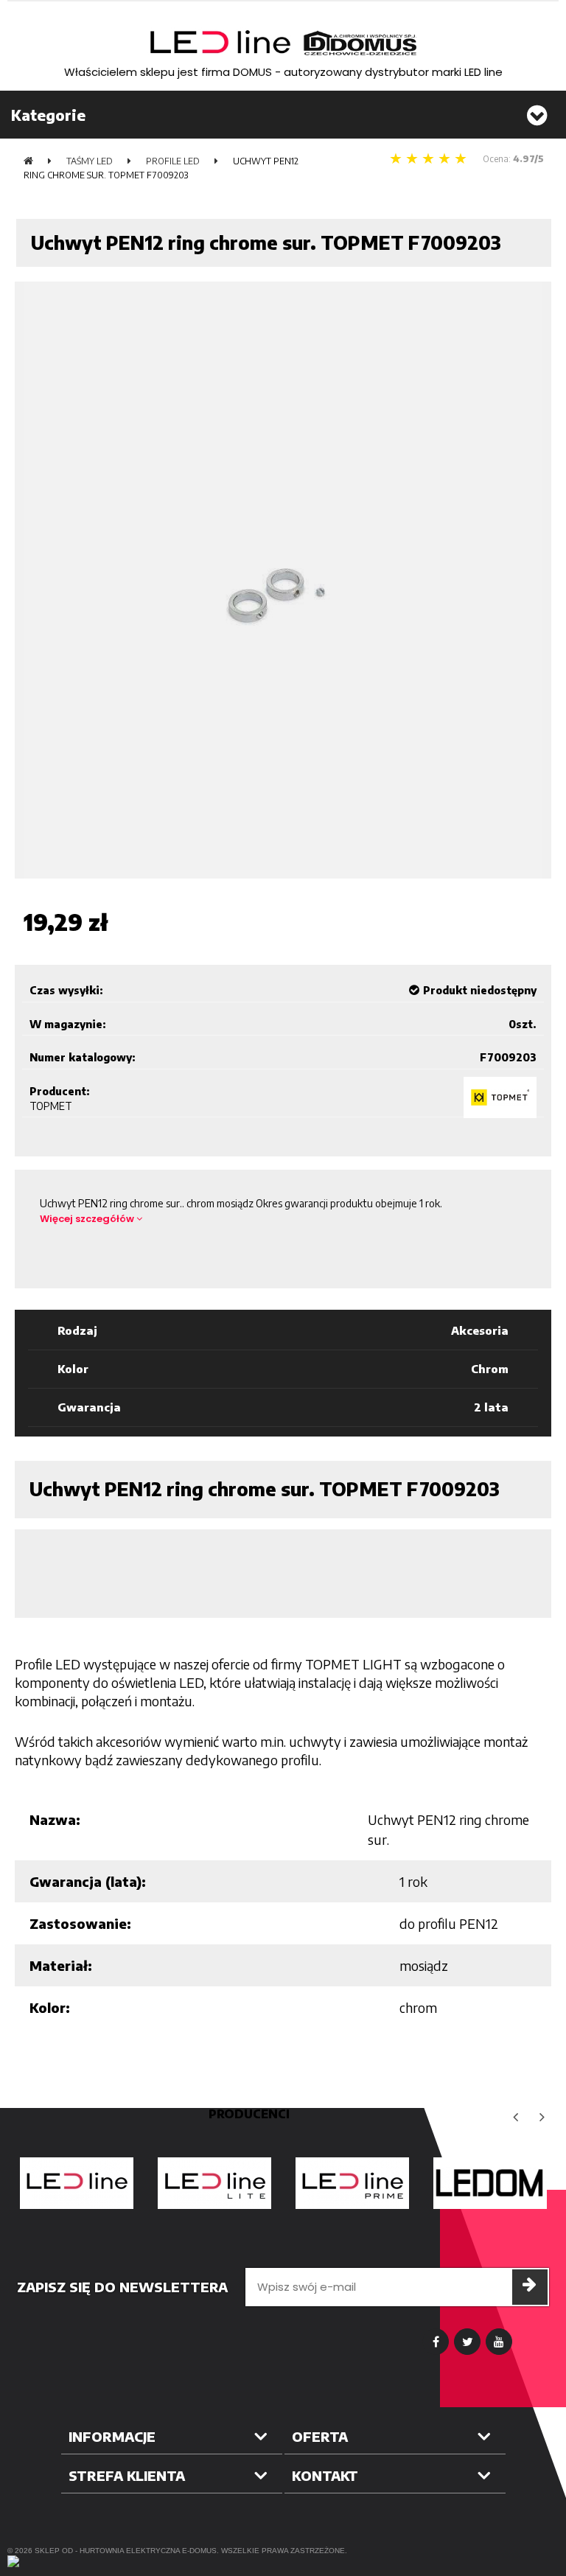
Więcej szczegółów (88, 1219)
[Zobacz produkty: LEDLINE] (76, 2183)
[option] (76, 2183)
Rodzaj (77, 1330)
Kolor (73, 1369)
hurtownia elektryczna (130, 2551)
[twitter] (467, 2342)
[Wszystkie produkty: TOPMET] (500, 1097)
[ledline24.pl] (283, 43)
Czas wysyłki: (66, 990)
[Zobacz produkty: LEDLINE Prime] (352, 2183)
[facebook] (436, 2342)
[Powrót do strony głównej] (28, 161)
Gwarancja (89, 1407)
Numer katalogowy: (83, 1057)
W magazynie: (68, 1024)
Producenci (249, 2114)
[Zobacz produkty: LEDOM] (490, 2183)
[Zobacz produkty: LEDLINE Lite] (214, 2183)
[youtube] (499, 2342)
